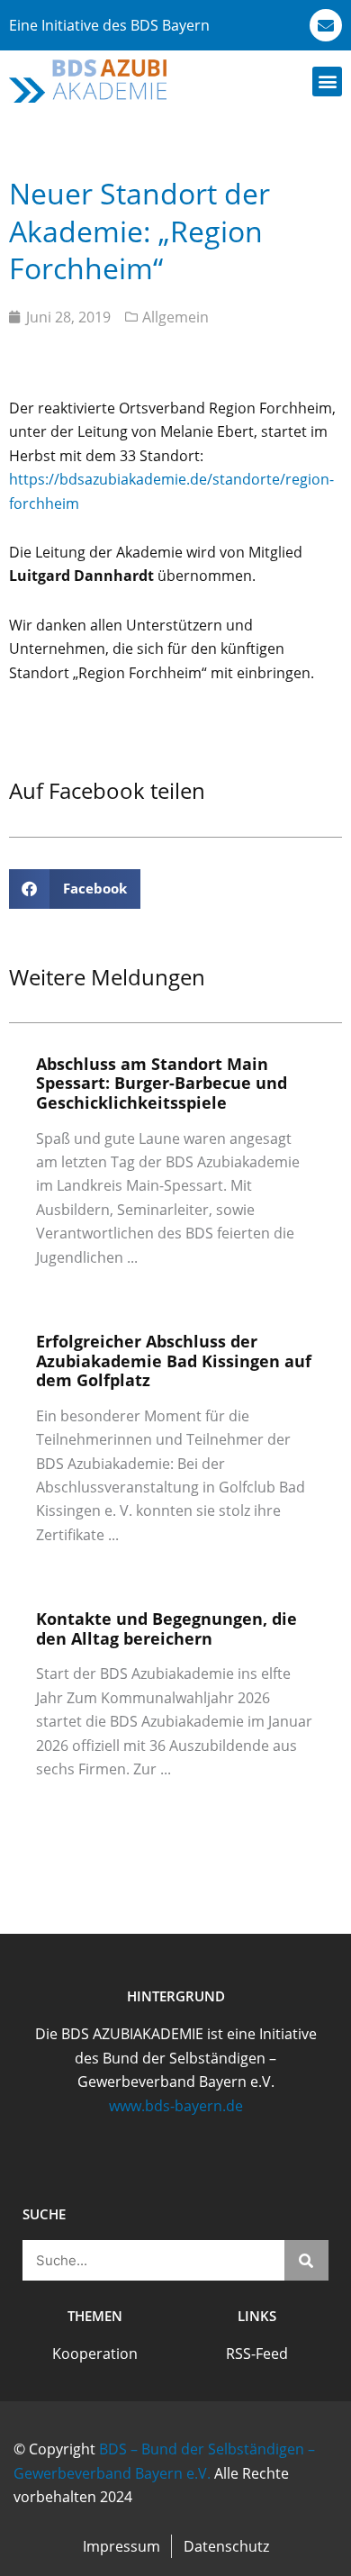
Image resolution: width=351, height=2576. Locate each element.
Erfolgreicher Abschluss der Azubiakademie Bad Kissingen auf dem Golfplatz (174, 1361)
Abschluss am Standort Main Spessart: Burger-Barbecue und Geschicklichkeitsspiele (162, 1083)
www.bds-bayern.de (176, 2106)
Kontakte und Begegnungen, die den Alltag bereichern (166, 1628)
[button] (327, 82)
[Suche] (307, 2260)
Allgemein (175, 317)
